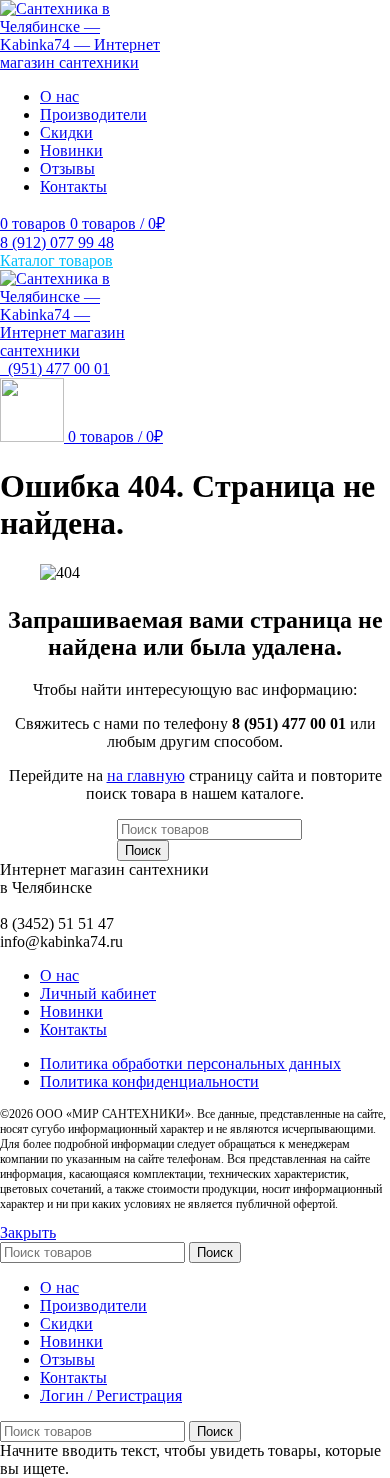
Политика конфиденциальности (149, 1081)
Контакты (73, 1029)
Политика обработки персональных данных (190, 1063)
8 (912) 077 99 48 (57, 242)
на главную (146, 775)
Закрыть (28, 1232)
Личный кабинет (98, 993)
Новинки (71, 1011)
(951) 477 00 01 (55, 368)
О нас (59, 975)
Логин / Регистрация (111, 1395)
